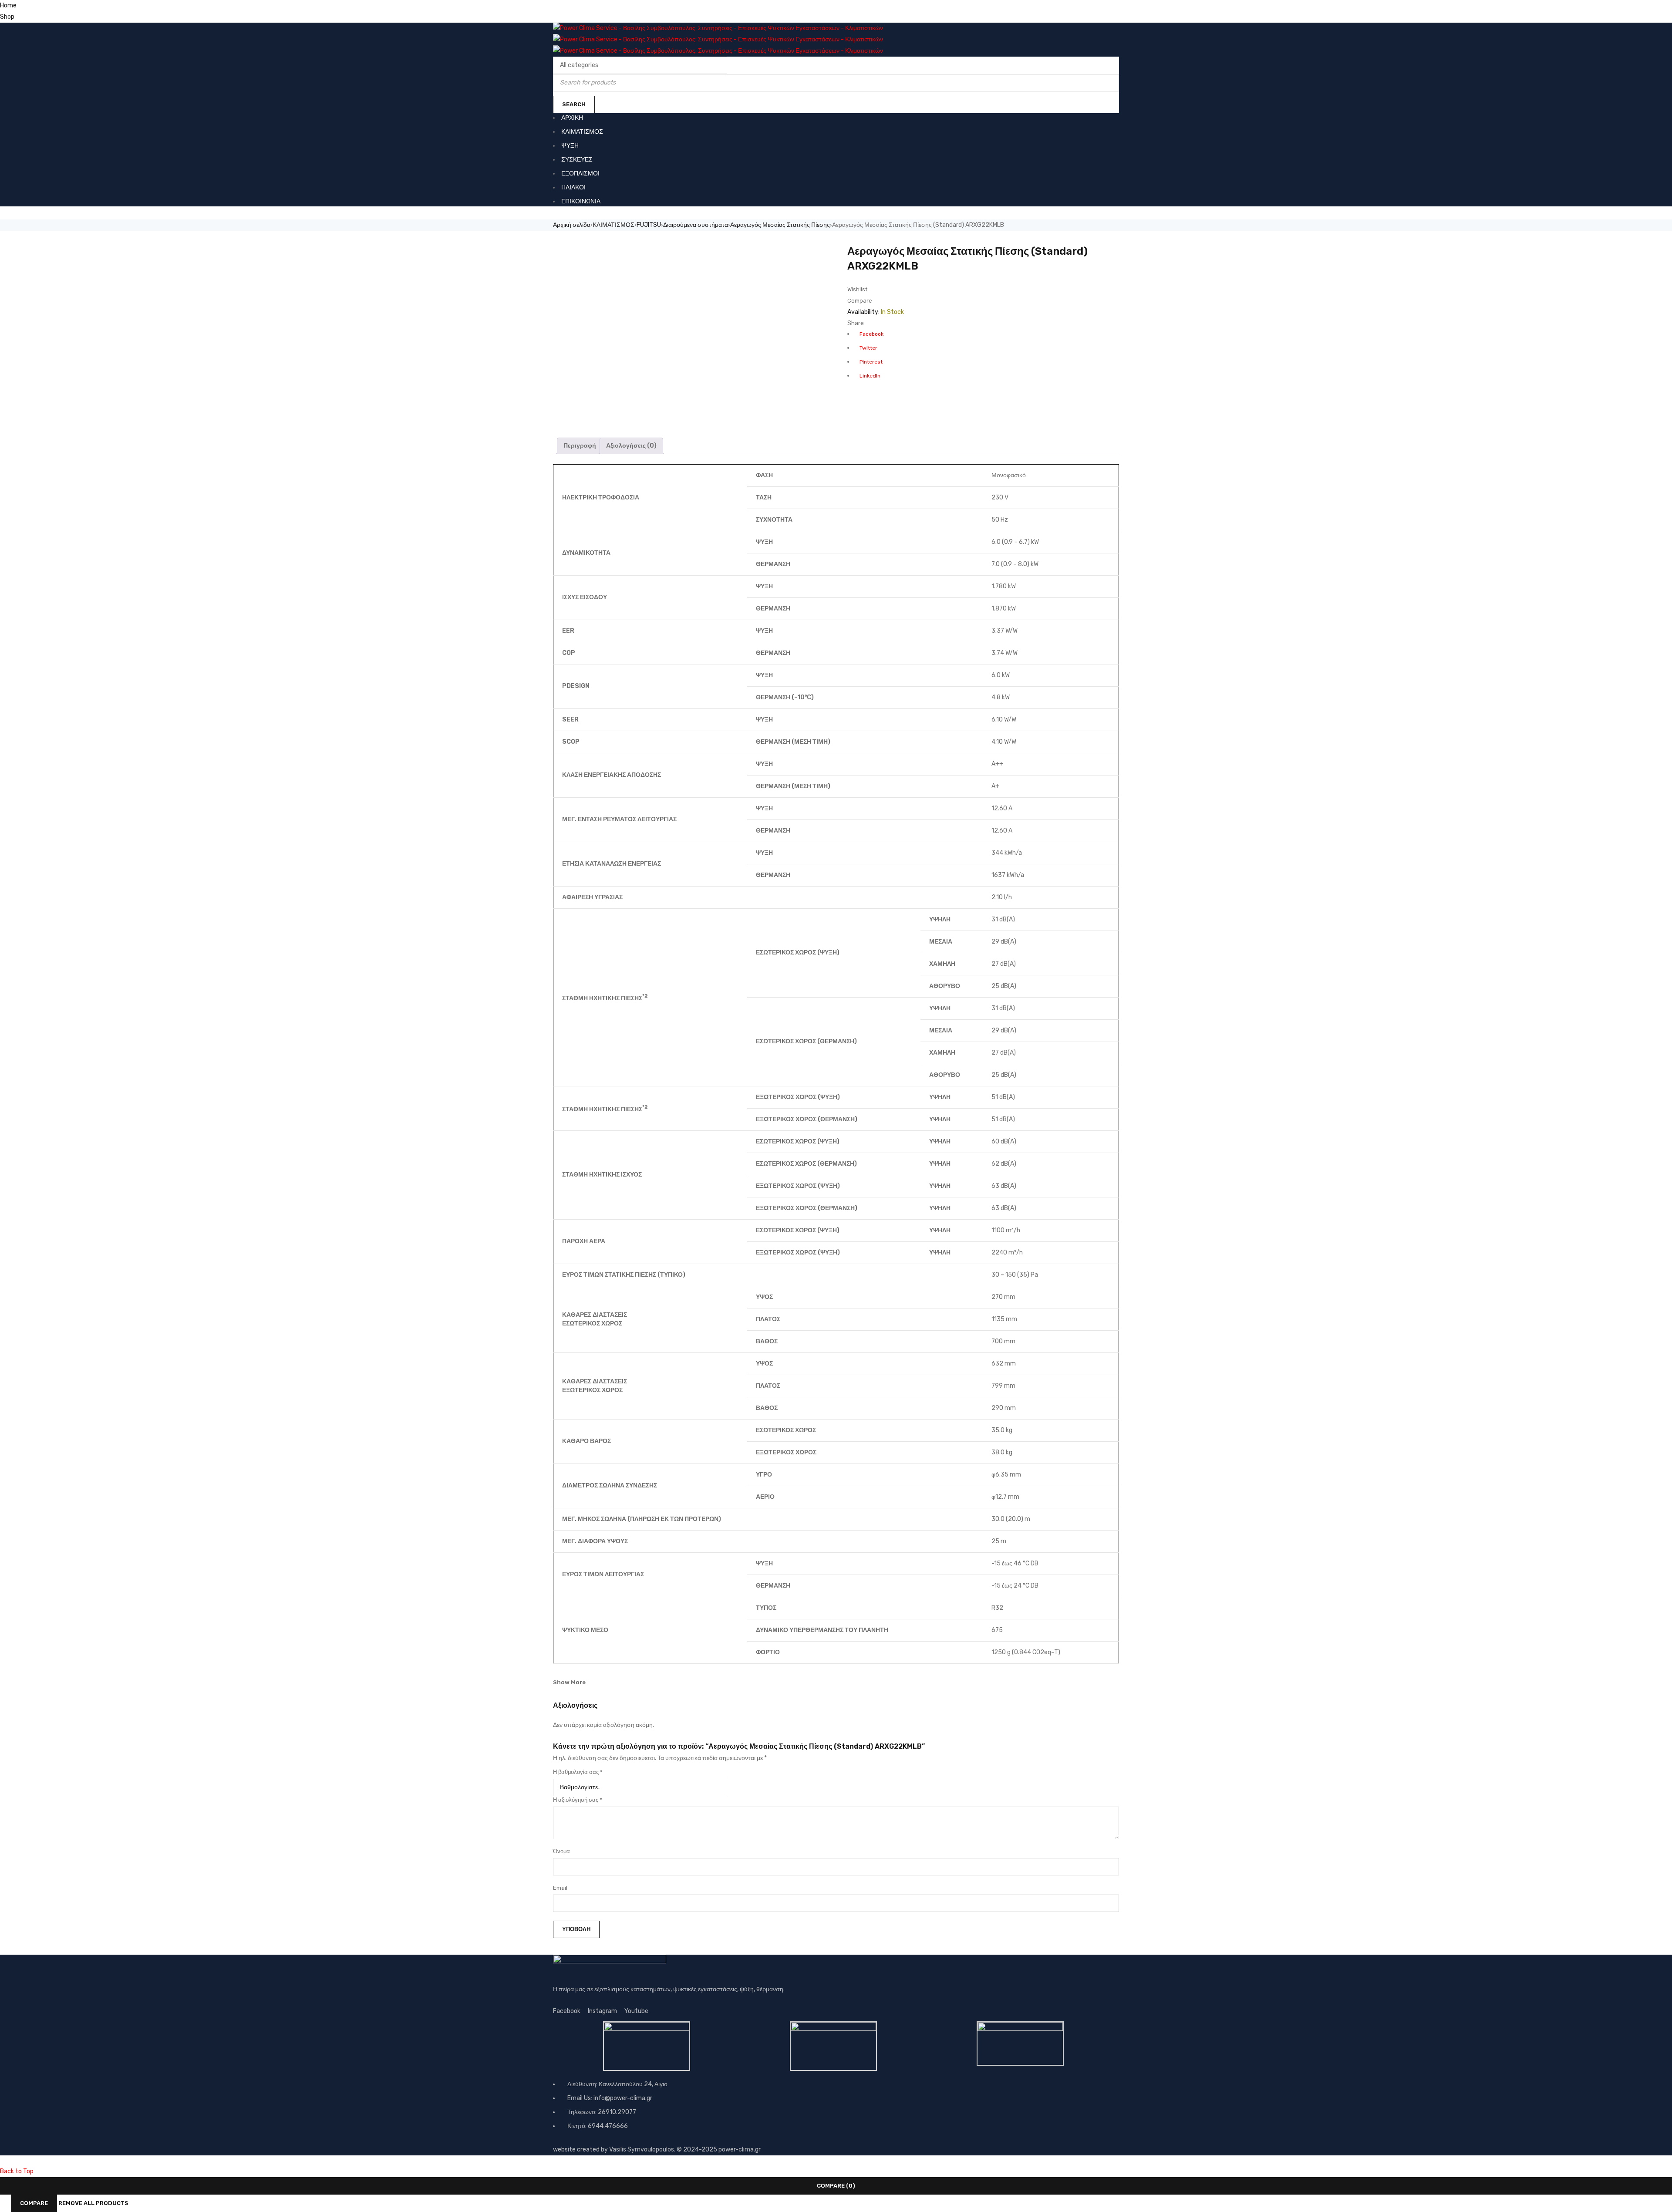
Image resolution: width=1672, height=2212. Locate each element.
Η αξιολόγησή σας (578, 1800)
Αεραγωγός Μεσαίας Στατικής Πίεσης (780, 225)
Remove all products (93, 2203)
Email (560, 1888)
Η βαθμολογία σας (578, 1772)
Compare (34, 2203)
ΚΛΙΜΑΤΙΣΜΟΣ (614, 225)
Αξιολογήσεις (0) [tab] (631, 446)
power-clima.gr (740, 2150)
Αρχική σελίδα (572, 225)
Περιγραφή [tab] (580, 446)
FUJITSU (649, 225)
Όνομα (561, 1851)
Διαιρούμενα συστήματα (696, 225)
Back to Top (17, 2171)
